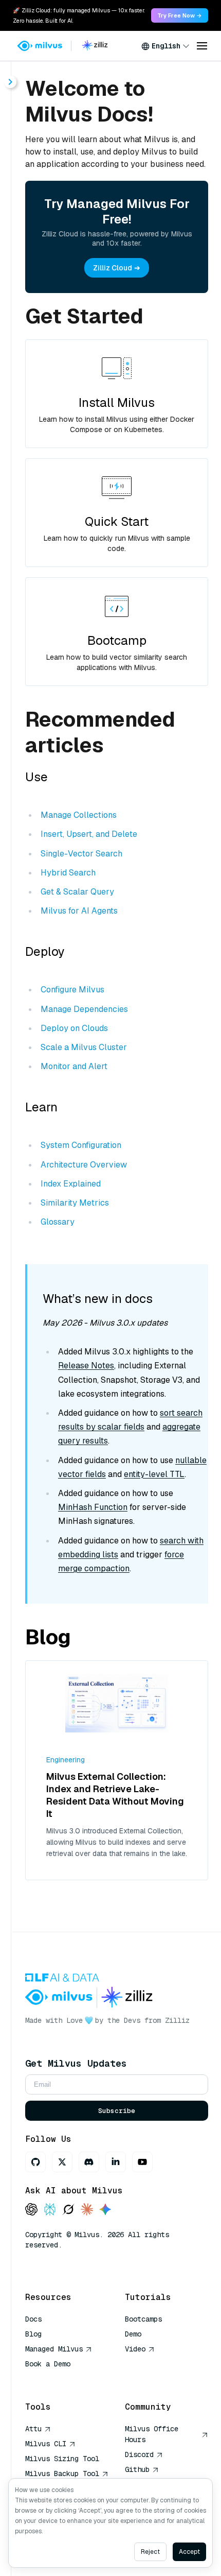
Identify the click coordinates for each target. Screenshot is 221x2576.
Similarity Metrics (75, 1203)
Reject (150, 2552)
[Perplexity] (50, 2210)
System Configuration (81, 1145)
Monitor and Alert (74, 1066)
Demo (133, 2334)
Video (135, 2349)
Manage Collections (79, 815)
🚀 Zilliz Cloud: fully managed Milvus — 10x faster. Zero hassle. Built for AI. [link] (79, 15)
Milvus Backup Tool (62, 2474)
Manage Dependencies (84, 1009)
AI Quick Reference (62, 2379)
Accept (189, 2552)
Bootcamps (143, 2319)
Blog (33, 2334)
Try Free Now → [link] (180, 15)
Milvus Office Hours (152, 2434)
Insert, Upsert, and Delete (89, 834)
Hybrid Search (68, 873)
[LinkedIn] (116, 2162)
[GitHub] (35, 2162)
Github (137, 2469)
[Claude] (87, 2210)
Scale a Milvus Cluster (84, 1047)
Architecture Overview (84, 1165)
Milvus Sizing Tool (62, 2459)
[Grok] (68, 2210)
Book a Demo (48, 2364)
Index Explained (71, 1184)
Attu (33, 2429)
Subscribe (117, 2111)
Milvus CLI (46, 2444)
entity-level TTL (154, 1474)
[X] (62, 2162)
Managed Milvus (54, 2349)
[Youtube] (142, 2162)
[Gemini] (105, 2210)
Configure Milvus (72, 990)
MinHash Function (93, 1507)
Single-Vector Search (81, 854)
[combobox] (165, 46)
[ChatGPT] (31, 2210)
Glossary (58, 1222)
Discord (139, 2454)
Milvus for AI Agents (79, 911)
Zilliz (177, 2020)
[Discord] (89, 2162)
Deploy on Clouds (74, 1028)
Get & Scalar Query (77, 892)
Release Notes (86, 1366)
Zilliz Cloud (113, 268)
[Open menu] (202, 46)
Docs (33, 2319)
